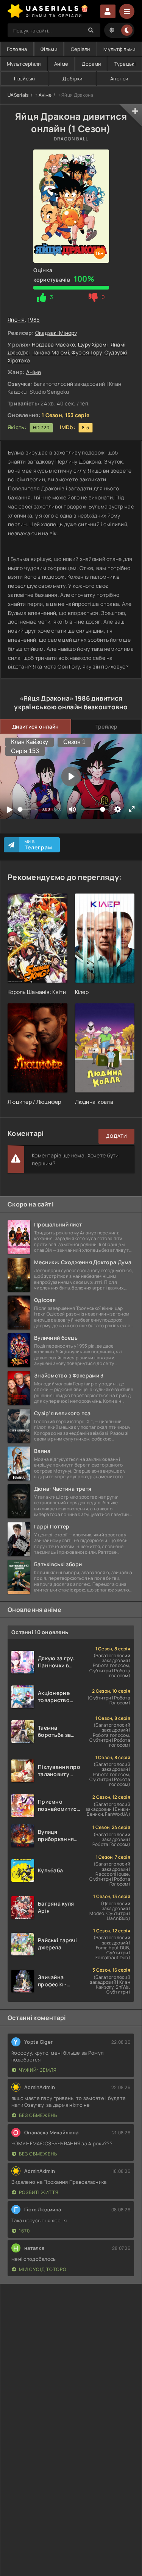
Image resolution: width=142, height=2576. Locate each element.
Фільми (49, 49)
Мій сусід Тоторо (43, 2269)
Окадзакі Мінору (56, 333)
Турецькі (125, 64)
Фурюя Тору (87, 352)
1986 (34, 320)
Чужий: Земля (38, 2070)
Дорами (91, 64)
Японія (16, 320)
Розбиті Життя (39, 2192)
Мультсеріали (24, 64)
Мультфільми (119, 49)
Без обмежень (38, 2115)
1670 (24, 2231)
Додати (116, 1136)
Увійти (108, 11)
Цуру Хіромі (93, 344)
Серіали (80, 49)
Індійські (24, 79)
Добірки (72, 79)
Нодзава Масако (54, 344)
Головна (17, 49)
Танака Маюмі (51, 352)
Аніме (61, 64)
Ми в (38, 845)
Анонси (119, 79)
